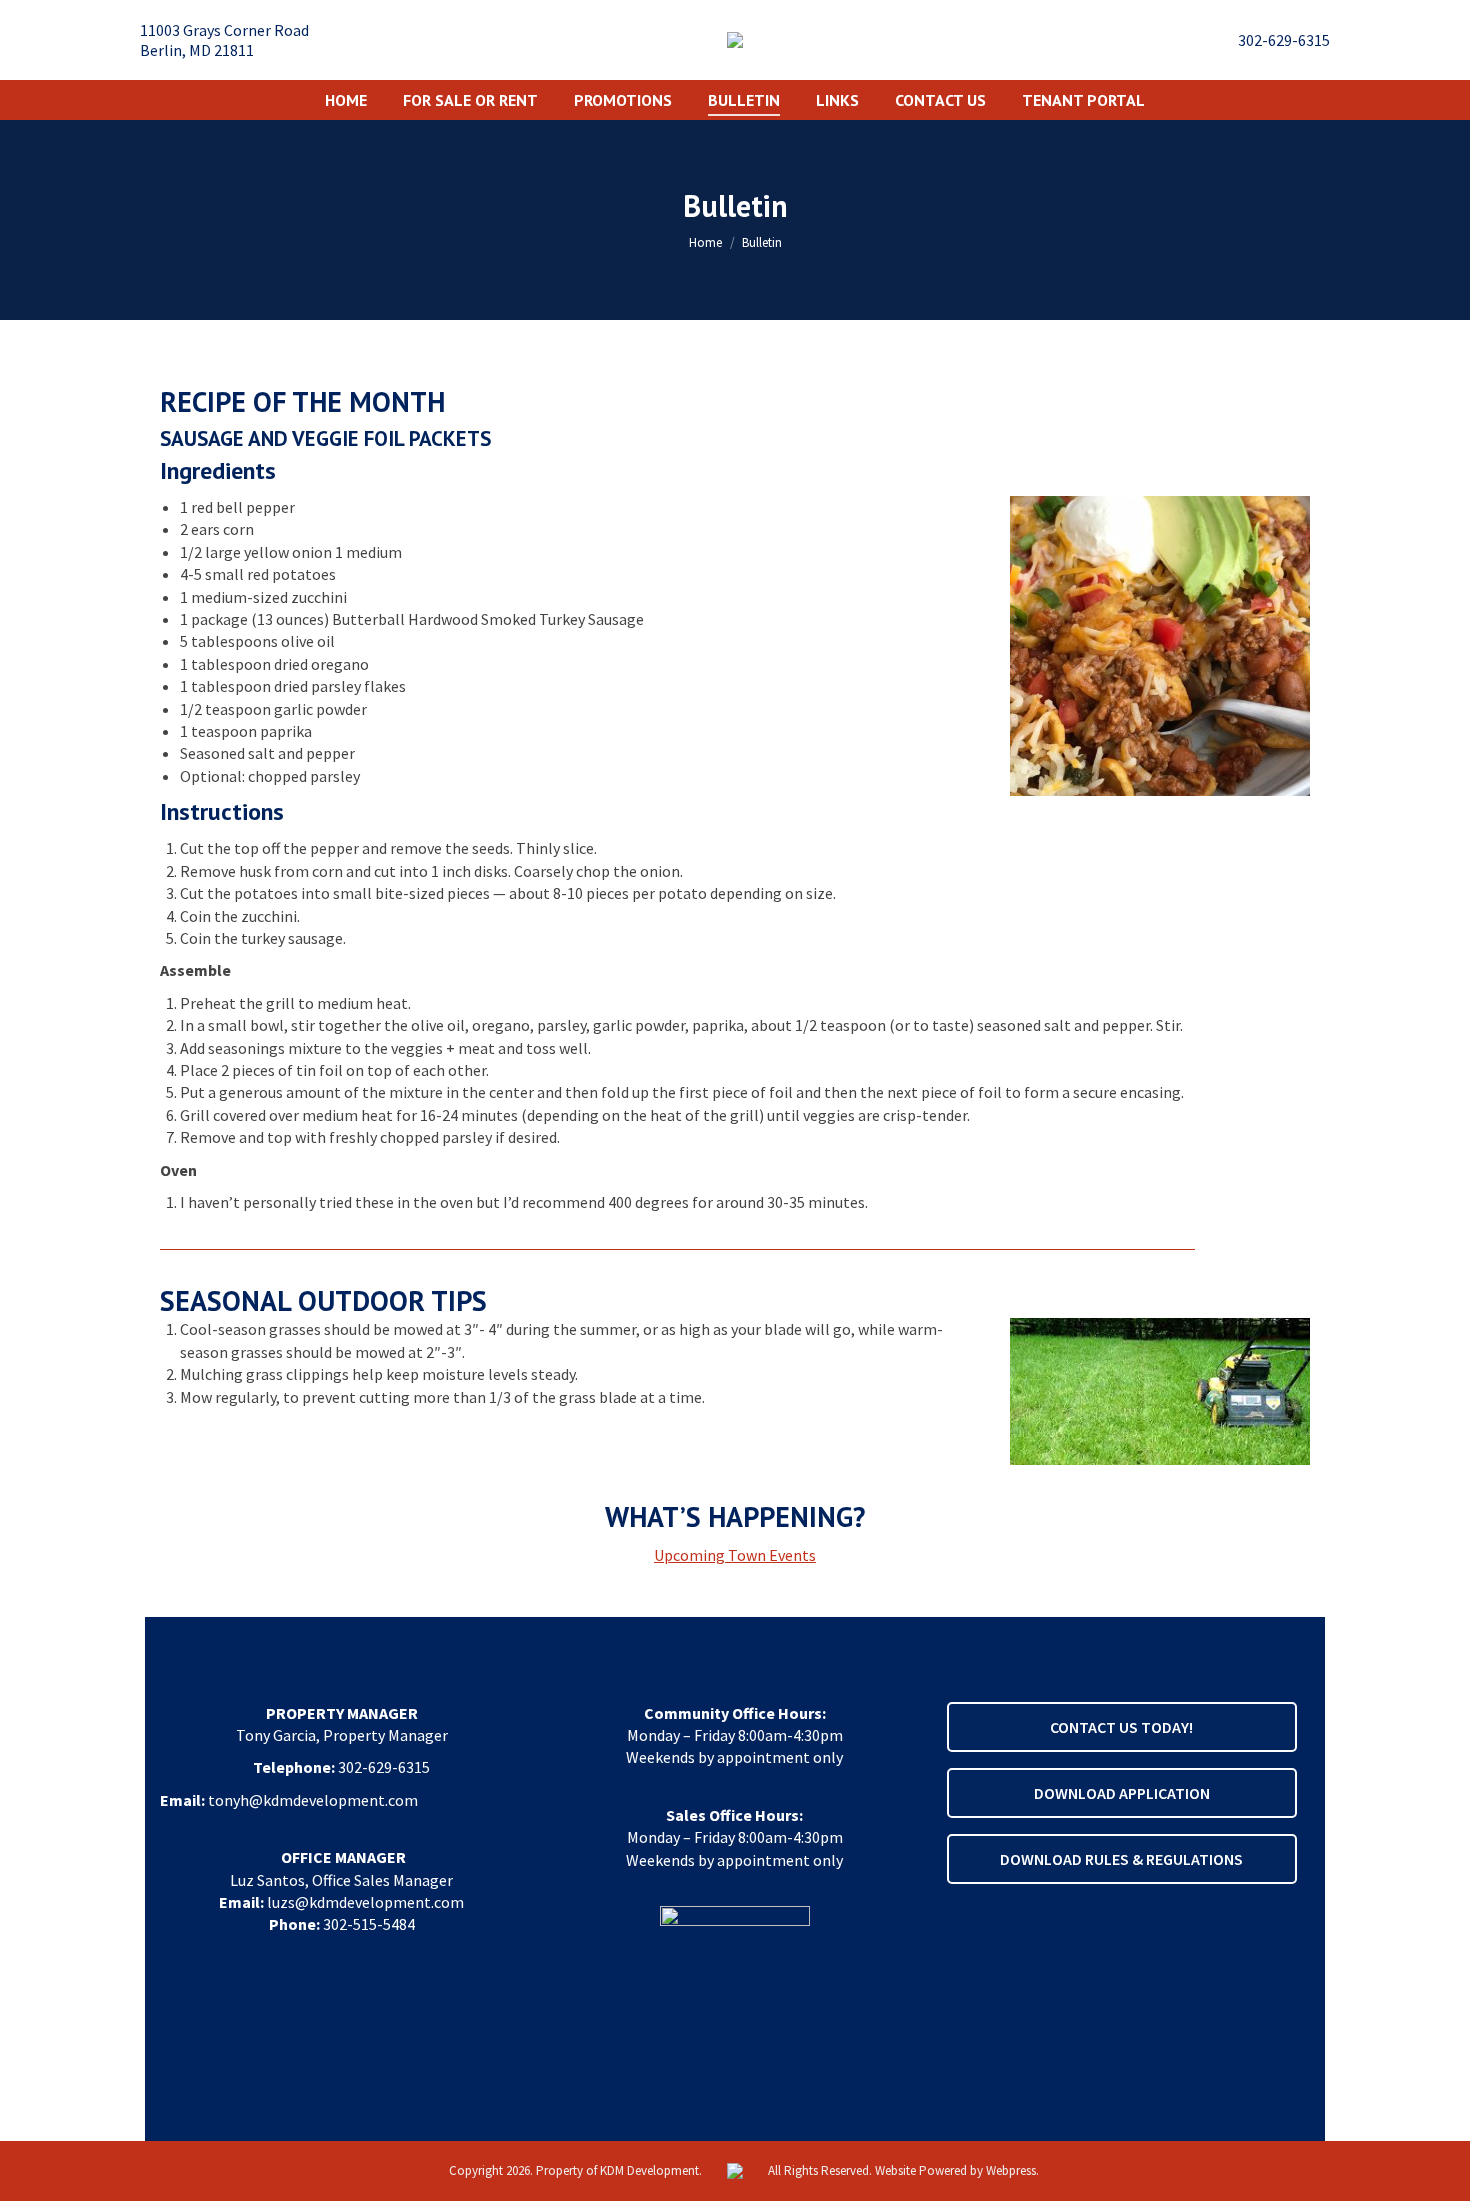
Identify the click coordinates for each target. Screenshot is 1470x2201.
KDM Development (649, 2170)
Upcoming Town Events (735, 1555)
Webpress (1011, 2170)
